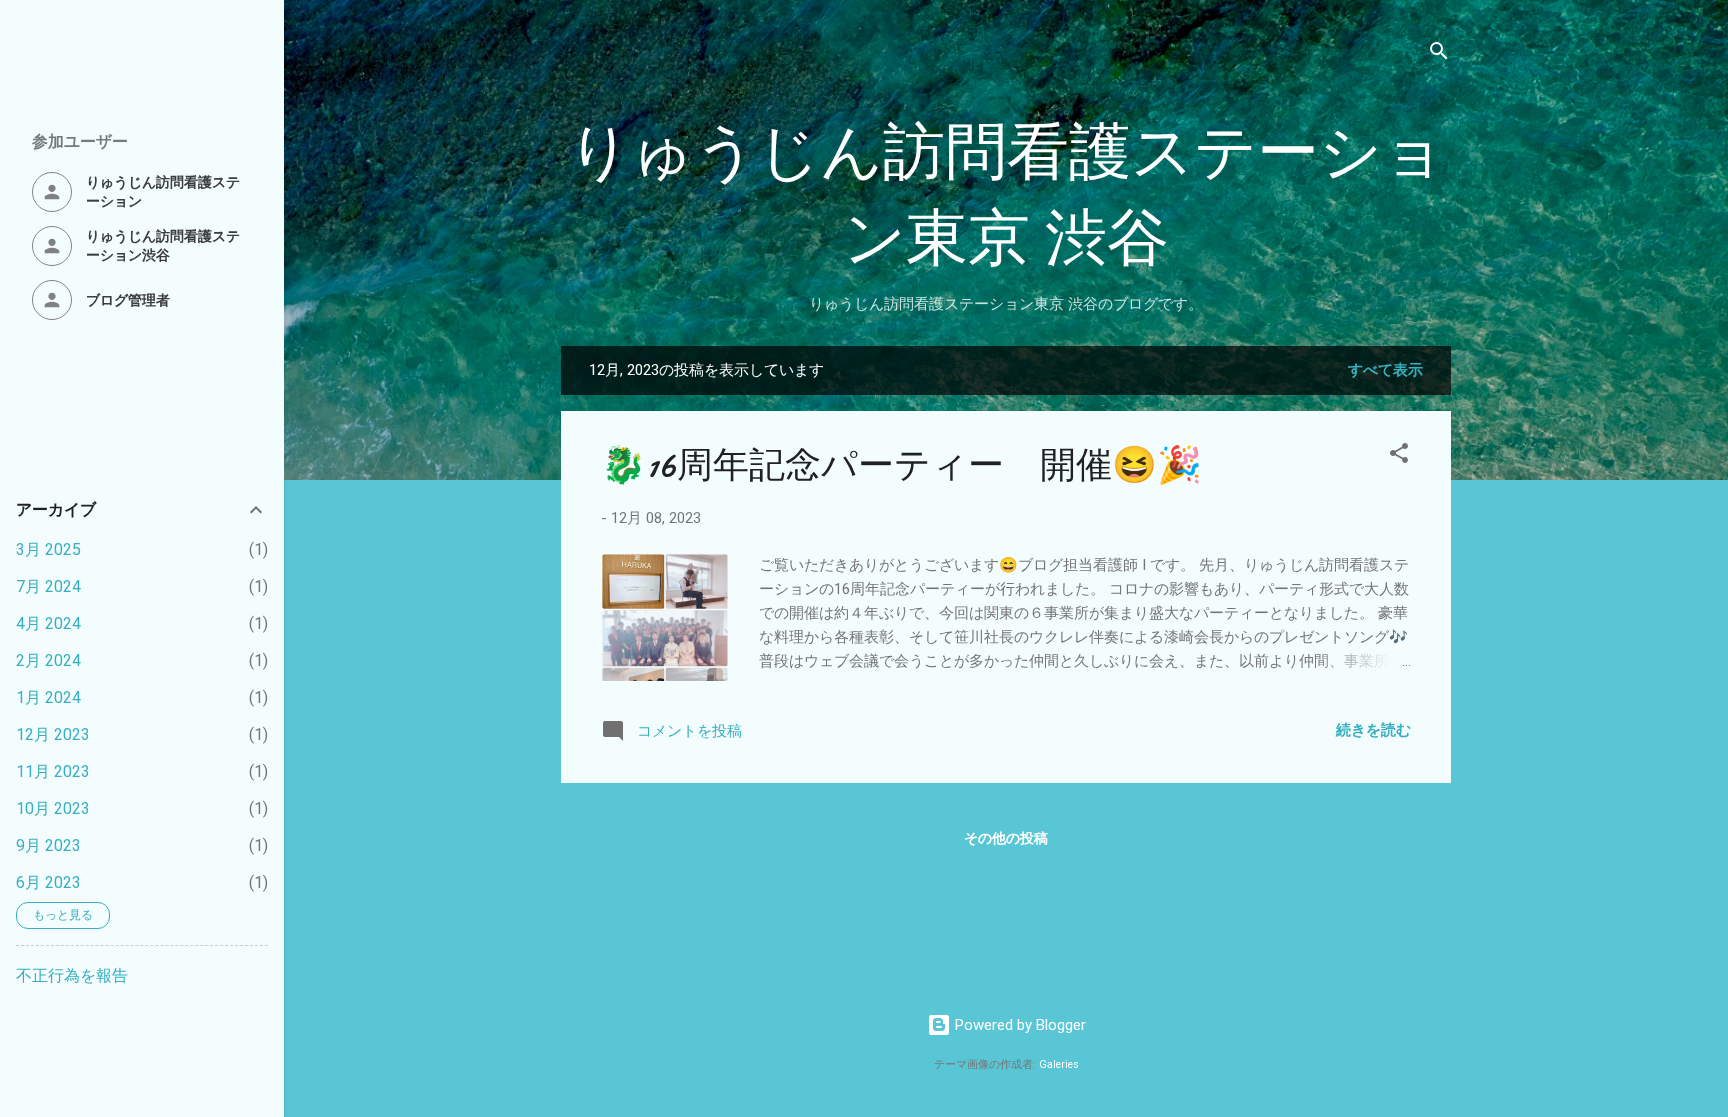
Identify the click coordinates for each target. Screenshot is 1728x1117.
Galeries (1059, 1064)
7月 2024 (48, 586)
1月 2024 (48, 697)
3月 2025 (48, 549)
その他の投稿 (1006, 838)
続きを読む (1373, 730)
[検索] (1439, 54)
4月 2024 (48, 623)
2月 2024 (48, 660)
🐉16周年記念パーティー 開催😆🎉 (901, 465)
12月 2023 (53, 734)
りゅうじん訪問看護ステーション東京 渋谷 (1006, 196)
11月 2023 (53, 771)
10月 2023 (53, 808)
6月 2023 (48, 882)
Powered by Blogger (1018, 1025)
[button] (1399, 456)
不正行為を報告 (72, 975)
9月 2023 (48, 845)
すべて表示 (1385, 370)
